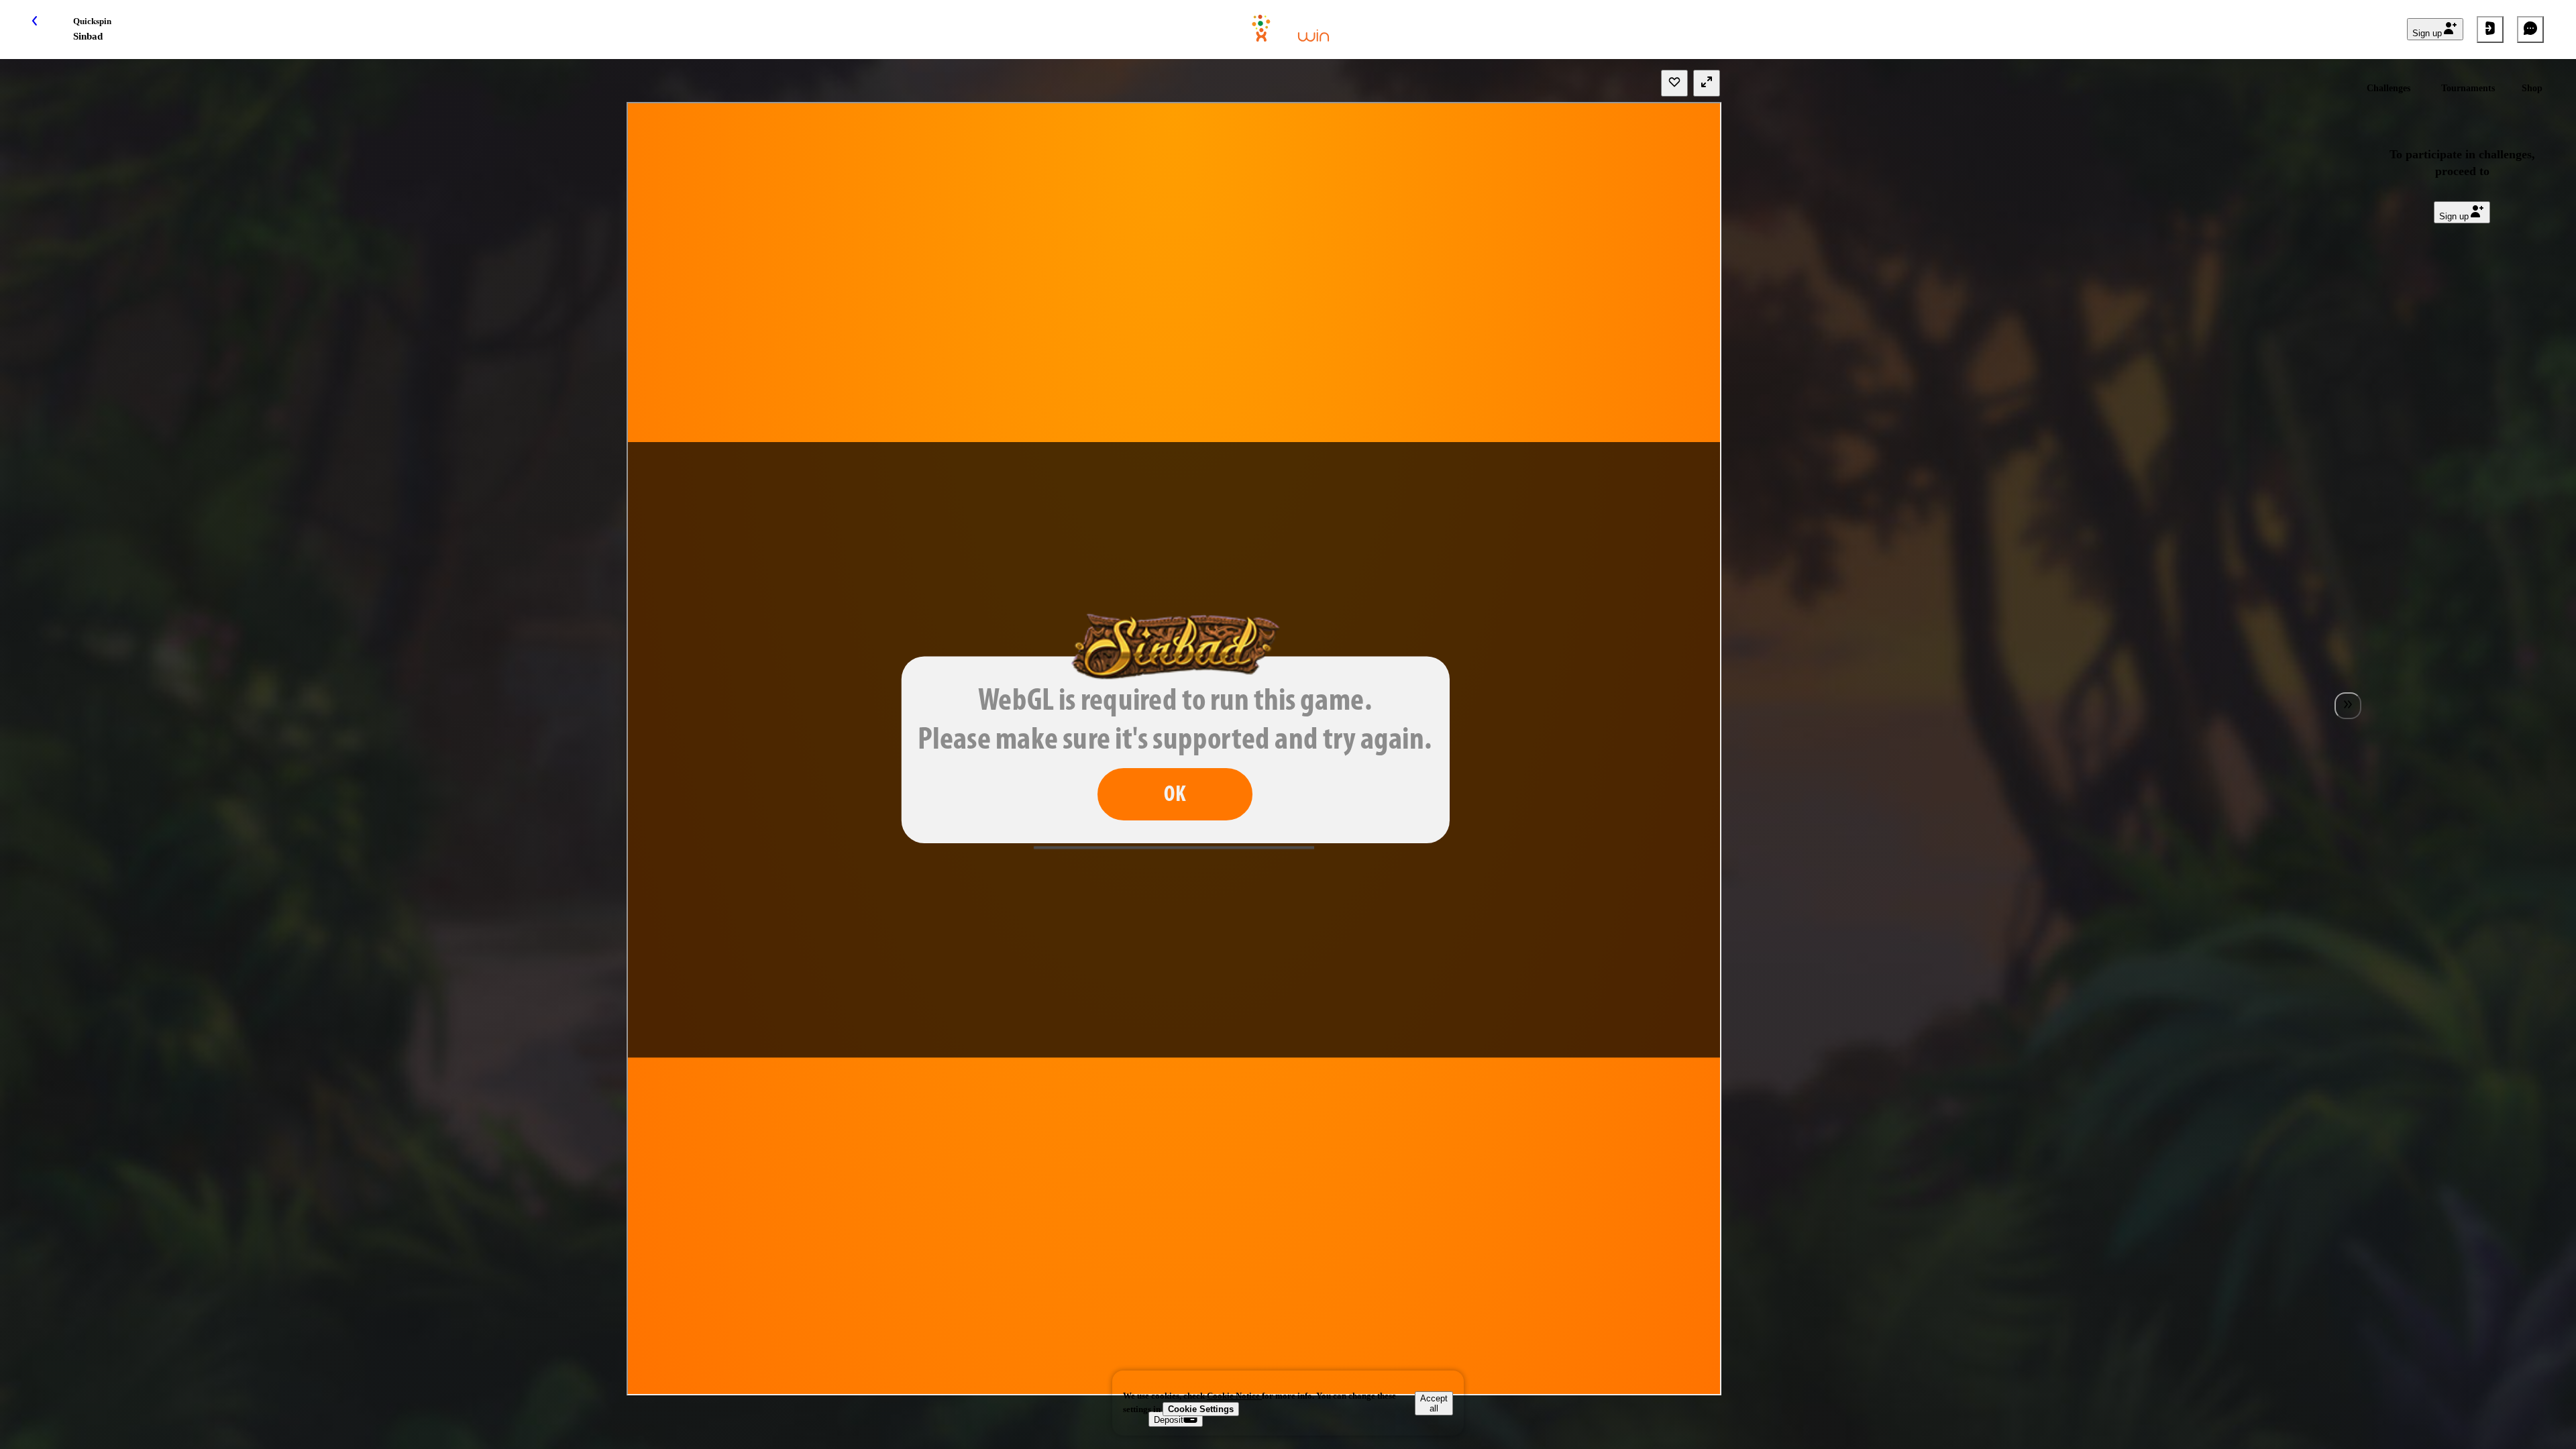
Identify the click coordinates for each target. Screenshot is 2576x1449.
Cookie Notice (1234, 1396)
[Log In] (2490, 30)
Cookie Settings (1201, 1409)
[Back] (46, 30)
